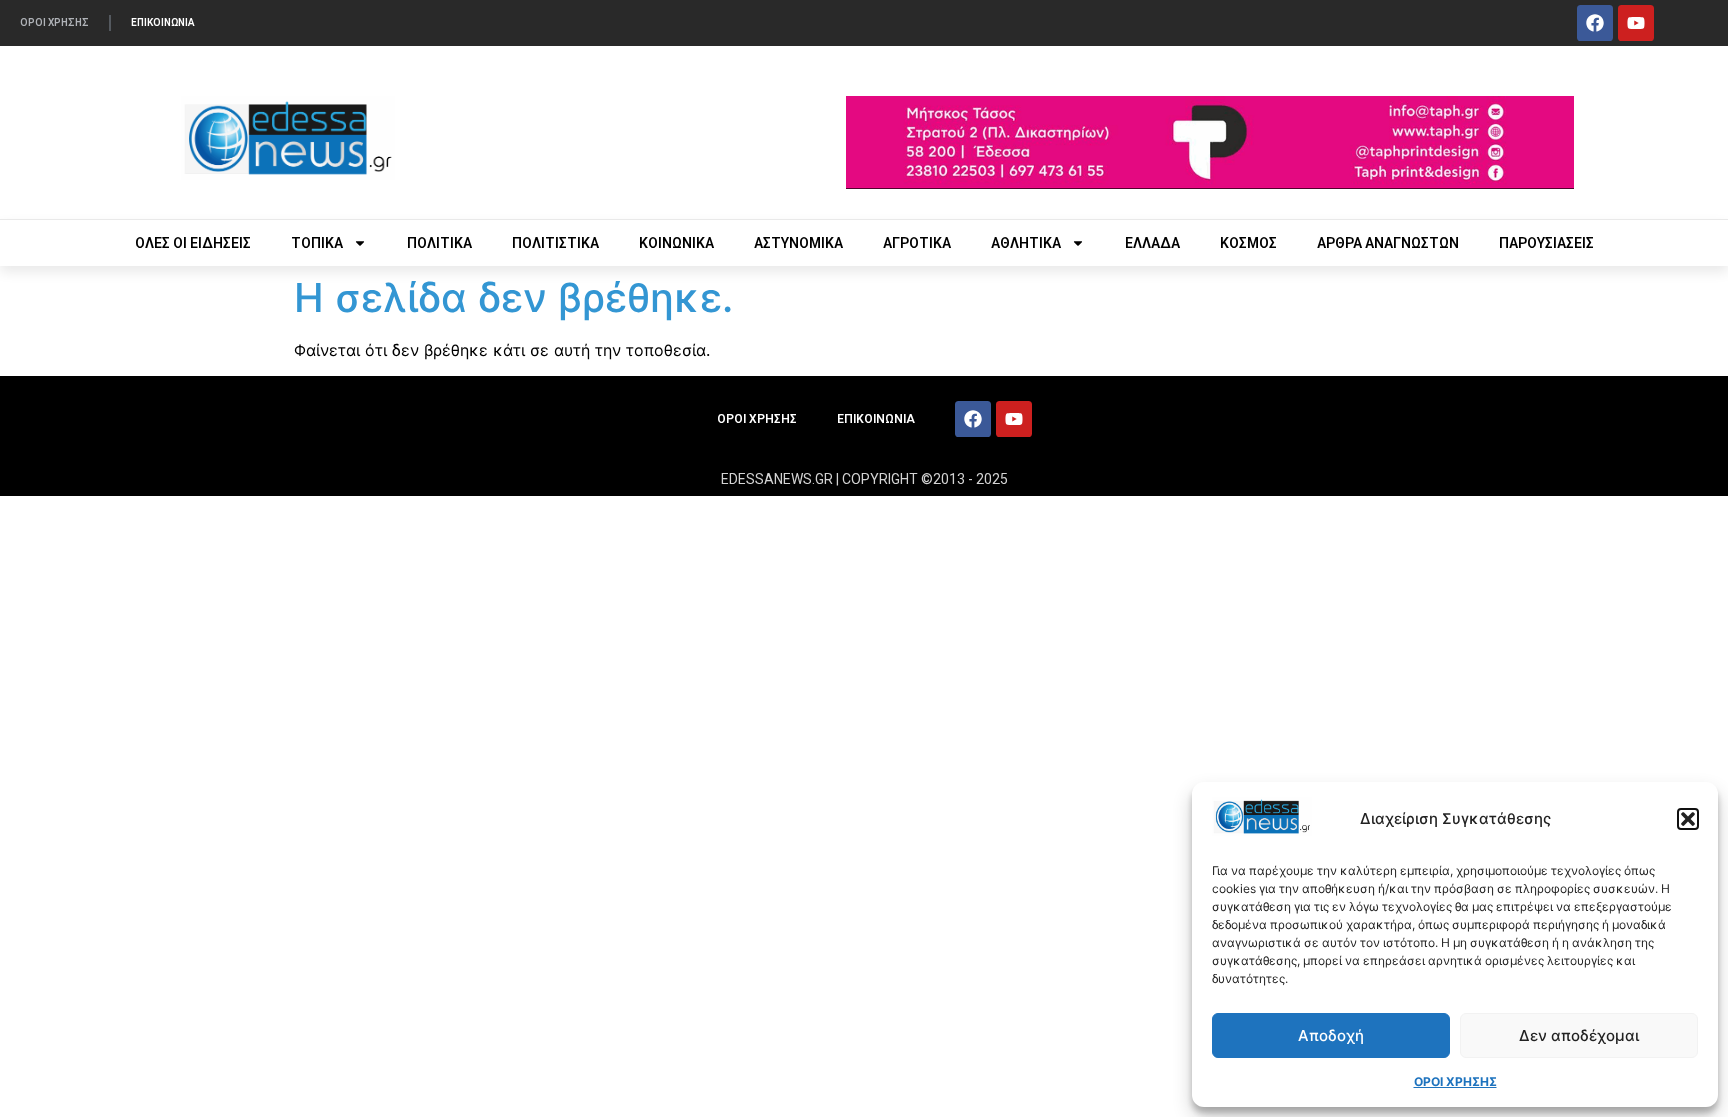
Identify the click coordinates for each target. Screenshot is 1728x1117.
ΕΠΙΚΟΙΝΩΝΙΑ (163, 22)
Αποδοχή (1331, 1035)
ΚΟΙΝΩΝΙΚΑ (676, 243)
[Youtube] (1636, 23)
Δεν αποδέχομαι (1579, 1035)
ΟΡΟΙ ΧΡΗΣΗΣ (1455, 1081)
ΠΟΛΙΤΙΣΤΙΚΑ (555, 243)
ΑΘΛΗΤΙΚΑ (1026, 243)
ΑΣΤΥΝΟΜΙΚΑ (798, 243)
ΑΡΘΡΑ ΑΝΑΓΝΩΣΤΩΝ (1388, 243)
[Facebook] (1595, 23)
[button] (1688, 819)
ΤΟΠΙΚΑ (317, 243)
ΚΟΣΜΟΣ (1248, 243)
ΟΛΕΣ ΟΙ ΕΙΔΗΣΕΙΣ (193, 243)
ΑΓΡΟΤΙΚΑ (917, 243)
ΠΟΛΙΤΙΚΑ (439, 243)
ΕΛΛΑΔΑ (1152, 243)
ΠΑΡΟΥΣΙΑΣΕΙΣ (1546, 243)
